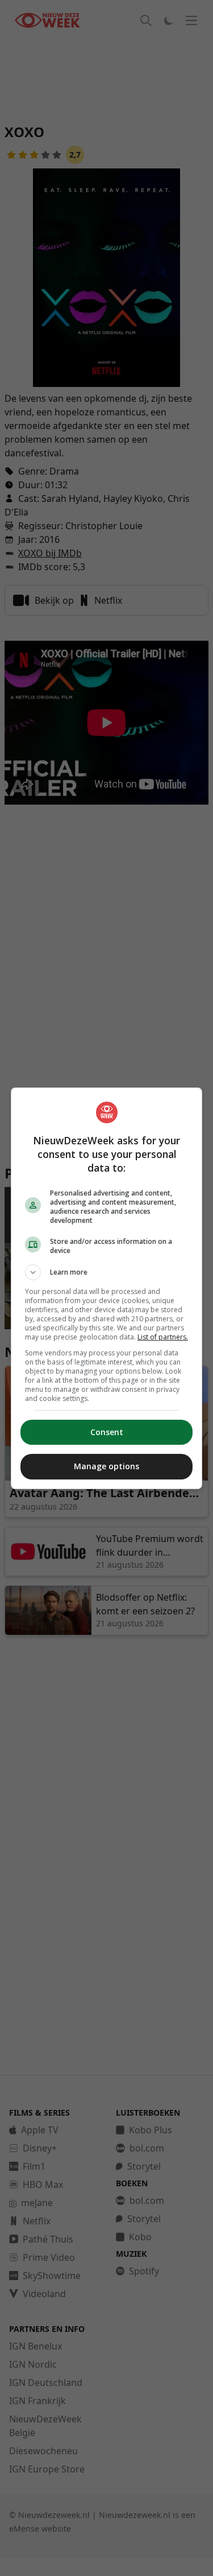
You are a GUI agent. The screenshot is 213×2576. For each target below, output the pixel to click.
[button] (107, 1272)
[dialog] (107, 1288)
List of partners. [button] (163, 1337)
